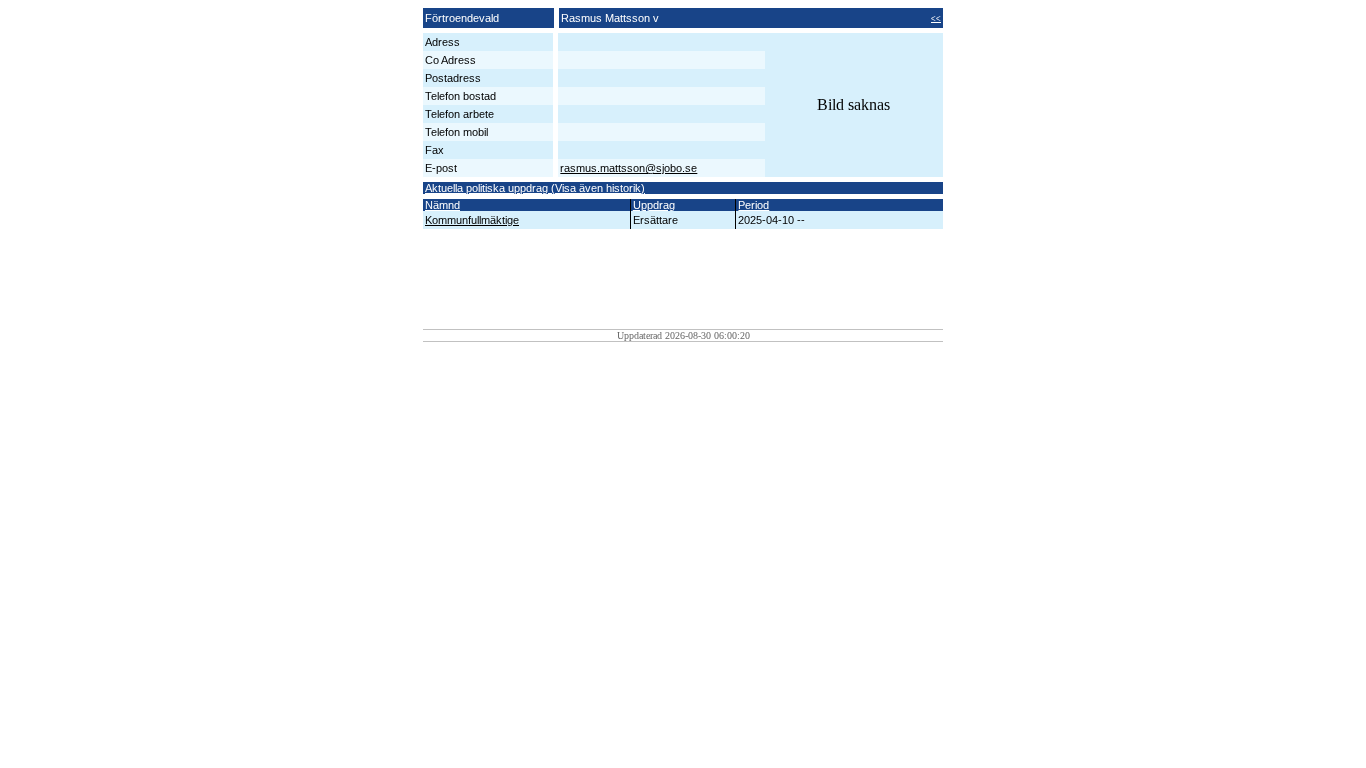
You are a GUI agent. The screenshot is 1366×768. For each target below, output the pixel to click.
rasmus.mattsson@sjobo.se (628, 168)
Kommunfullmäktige (472, 220)
